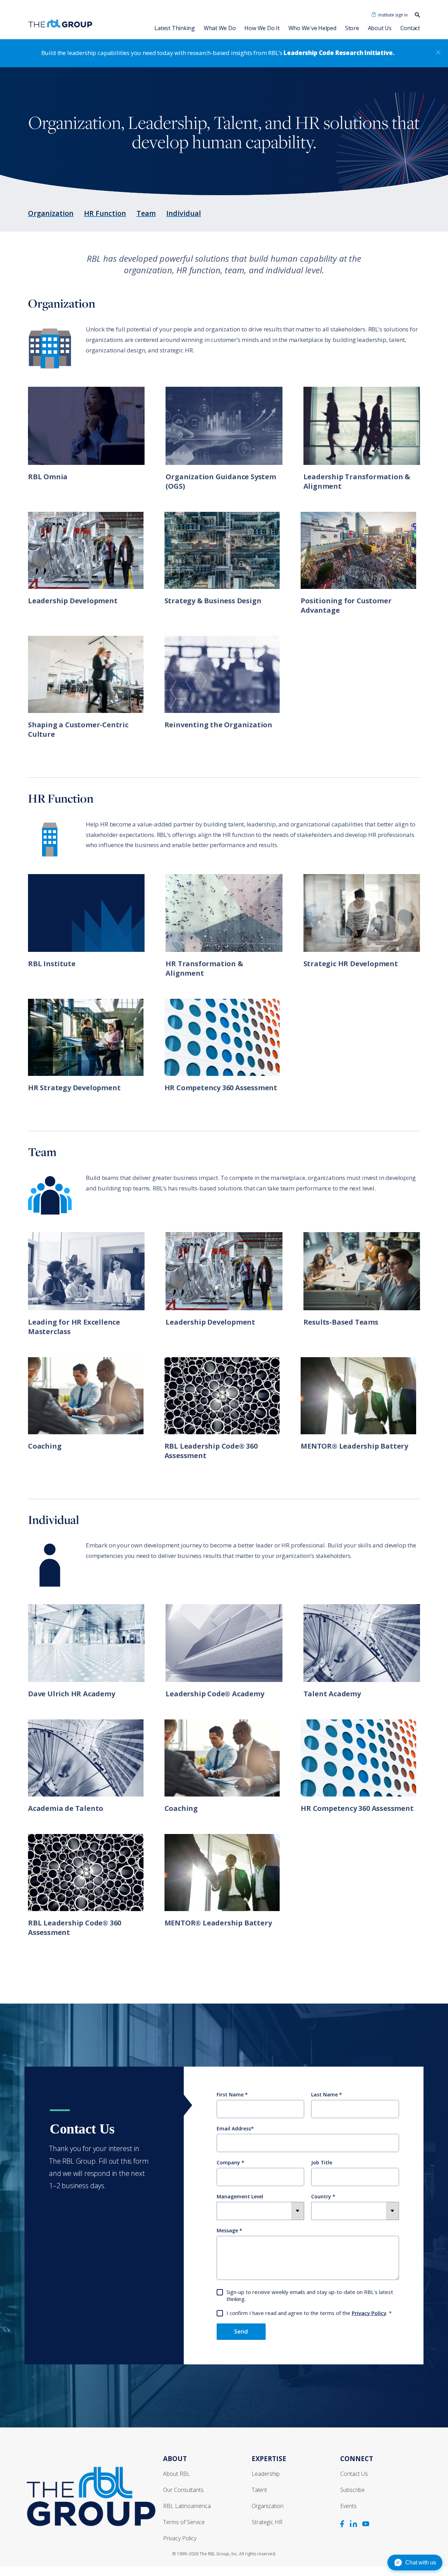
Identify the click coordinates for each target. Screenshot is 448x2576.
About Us (380, 28)
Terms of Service (184, 2522)
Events (348, 2506)
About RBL (177, 2474)
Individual (184, 213)
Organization (51, 213)
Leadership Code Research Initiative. (339, 53)
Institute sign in (393, 15)
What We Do (220, 28)
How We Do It (262, 28)
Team (146, 213)
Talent (259, 2490)
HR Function (105, 213)
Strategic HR (267, 2522)
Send (241, 2331)
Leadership (266, 2474)
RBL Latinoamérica (187, 2506)
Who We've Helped (312, 28)
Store (352, 28)
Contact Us (354, 2474)
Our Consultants (183, 2490)
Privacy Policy (369, 2313)
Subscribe (352, 2490)
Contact (410, 28)
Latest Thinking (174, 28)
